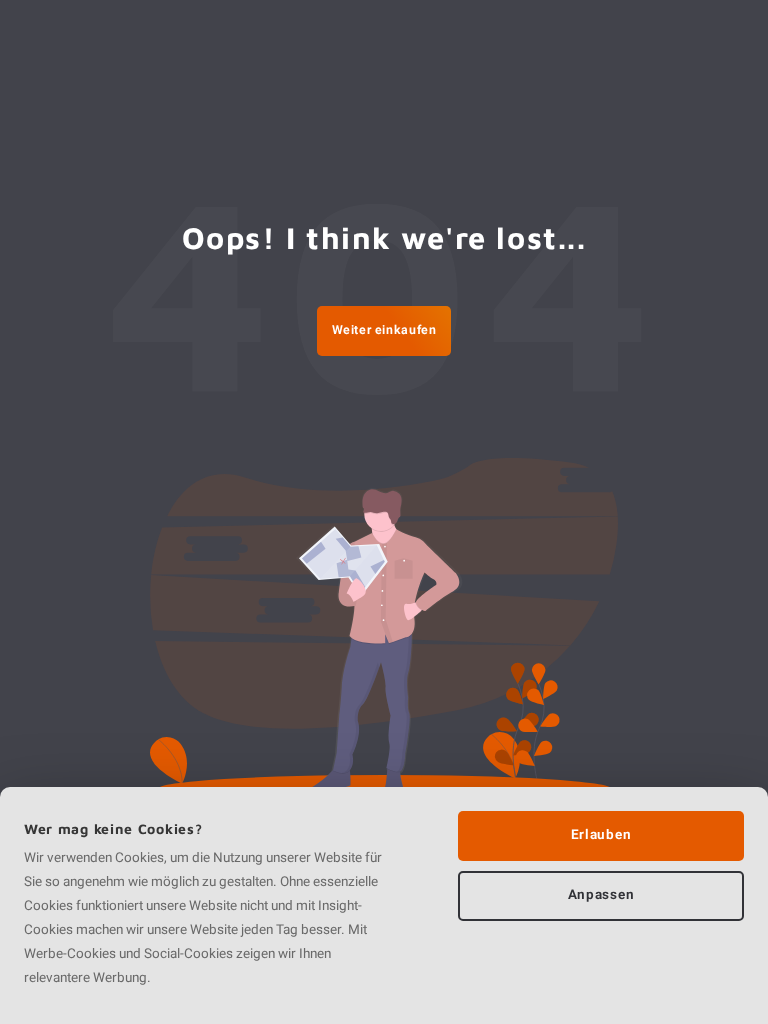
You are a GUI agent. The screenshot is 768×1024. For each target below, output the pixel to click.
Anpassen (601, 895)
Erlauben (601, 835)
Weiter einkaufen (384, 330)
